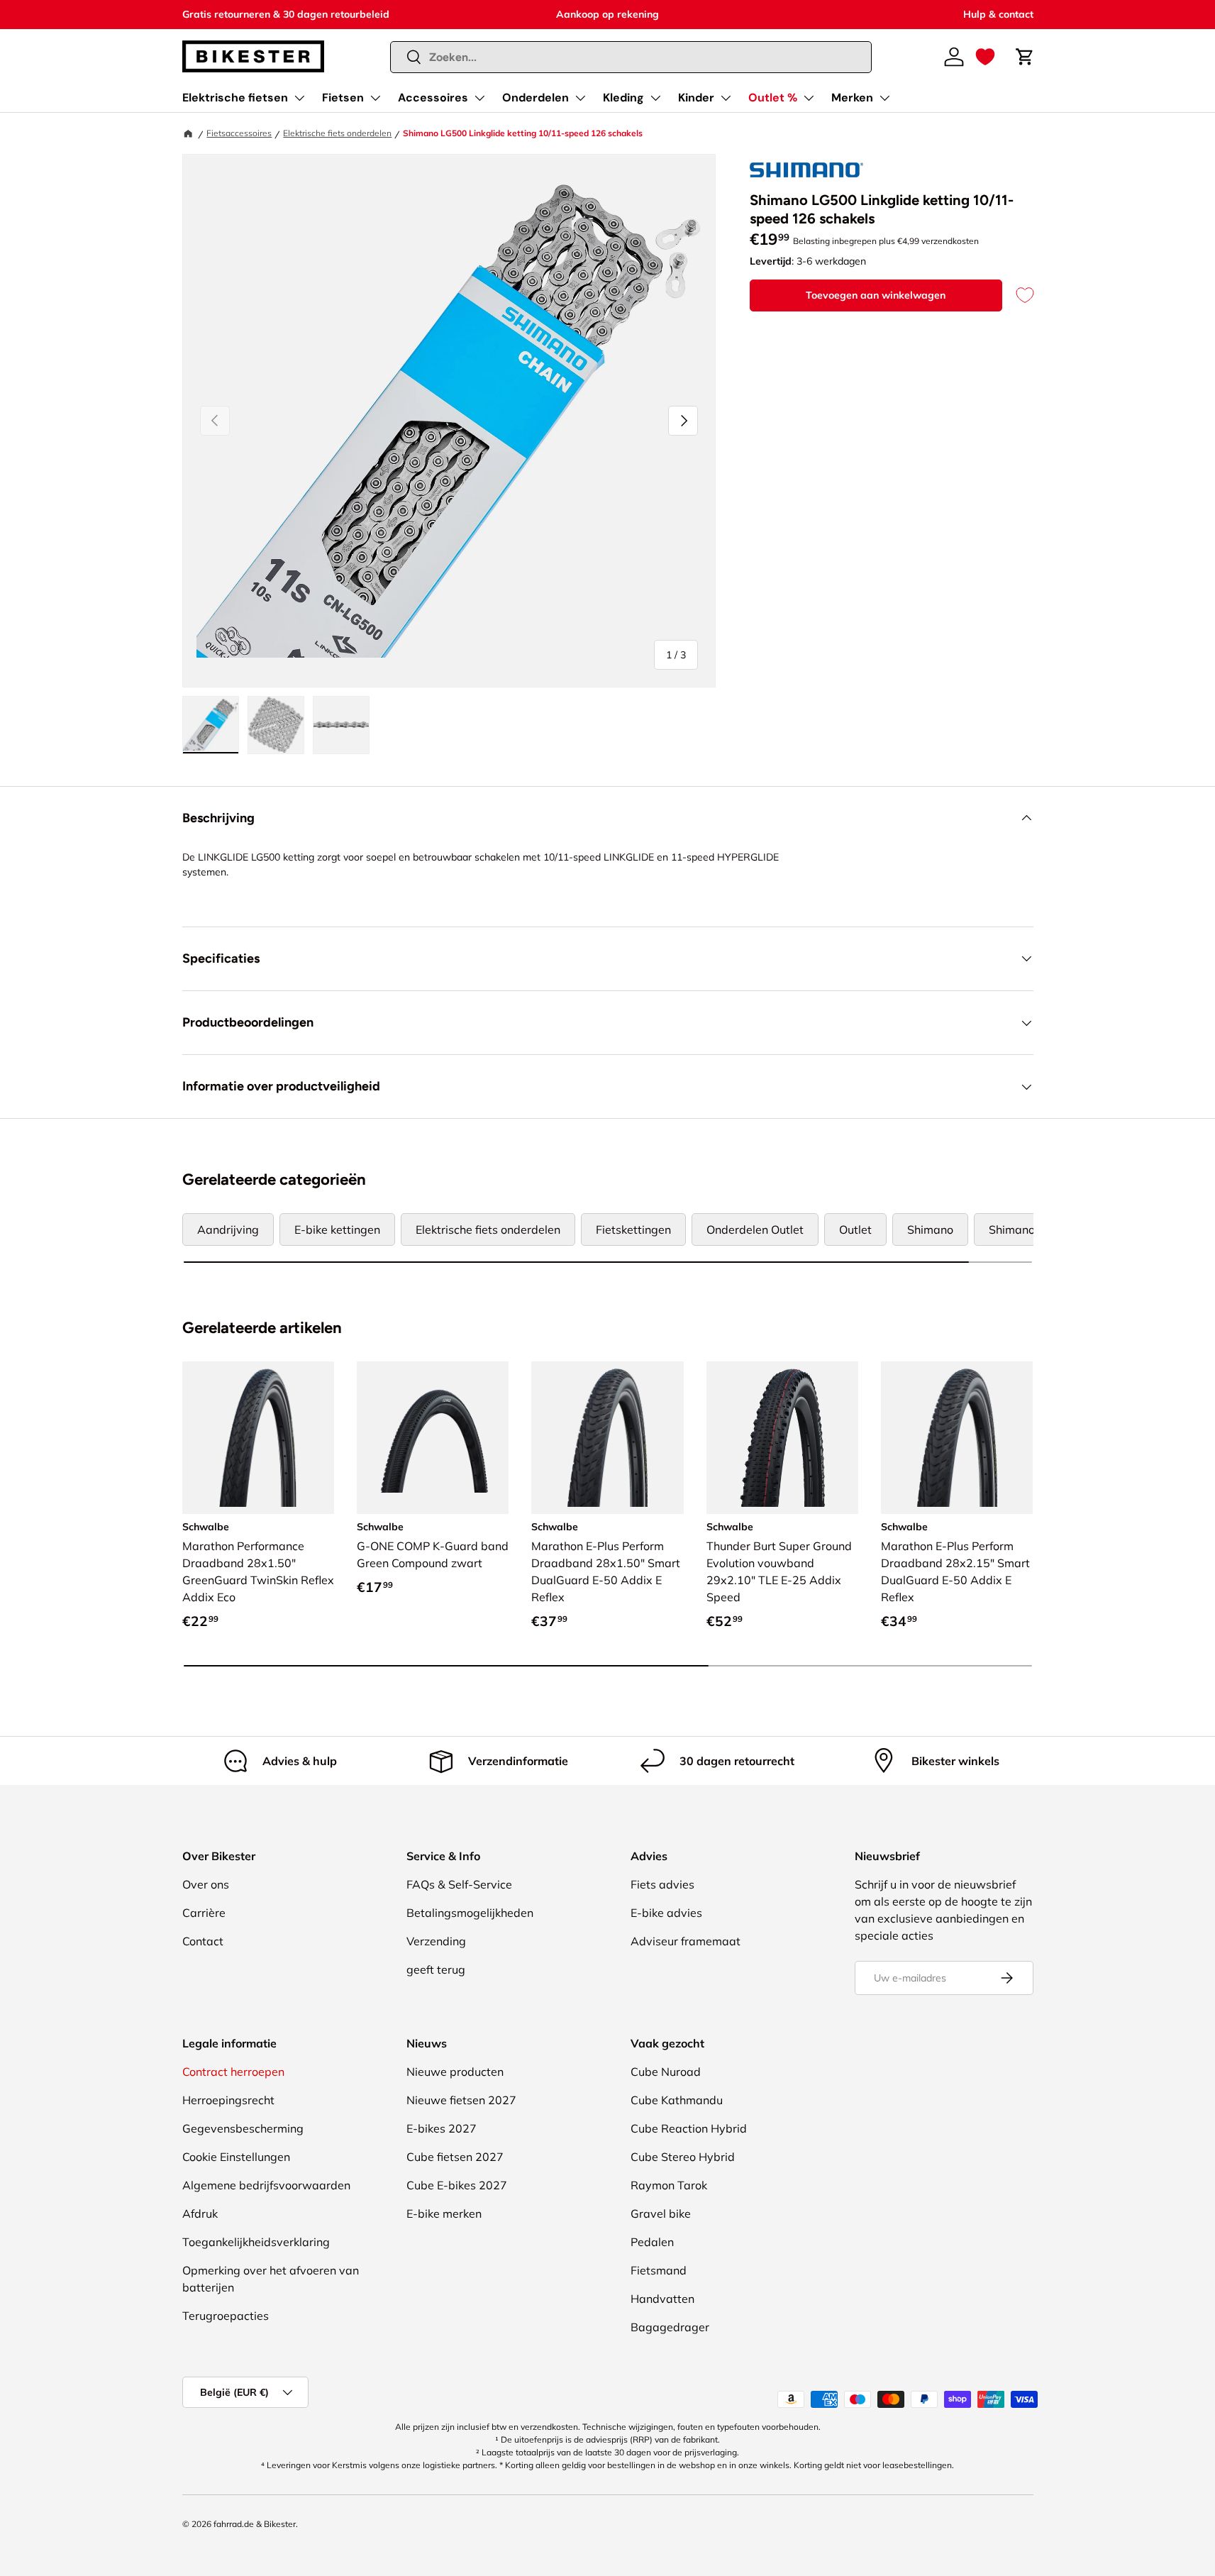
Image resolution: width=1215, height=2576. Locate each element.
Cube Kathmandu (677, 2100)
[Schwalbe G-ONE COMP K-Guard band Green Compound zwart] (433, 1437)
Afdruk (200, 2213)
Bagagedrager (670, 2327)
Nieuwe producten (455, 2072)
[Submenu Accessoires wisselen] (479, 98)
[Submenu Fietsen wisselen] (375, 98)
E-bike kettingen (337, 1229)
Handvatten (662, 2299)
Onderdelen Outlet (755, 1229)
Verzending (436, 1941)
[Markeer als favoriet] (1018, 295)
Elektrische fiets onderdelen (337, 133)
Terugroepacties (226, 2316)
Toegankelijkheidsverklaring (256, 2242)
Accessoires (433, 98)
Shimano (930, 1229)
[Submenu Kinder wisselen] (726, 98)
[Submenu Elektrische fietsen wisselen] (299, 98)
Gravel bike (661, 2213)
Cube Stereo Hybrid (683, 2157)
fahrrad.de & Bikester (255, 2524)
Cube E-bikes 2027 (457, 2185)
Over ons (206, 1884)
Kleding (623, 98)
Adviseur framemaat (686, 1941)
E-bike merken (444, 2213)
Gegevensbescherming (243, 2128)
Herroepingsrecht (228, 2100)
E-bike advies (666, 1913)
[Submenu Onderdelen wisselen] (580, 98)
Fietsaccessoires (239, 133)
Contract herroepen (233, 2072)
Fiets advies (662, 1884)
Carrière (204, 1913)
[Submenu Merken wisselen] (884, 98)
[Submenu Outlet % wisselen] (809, 98)
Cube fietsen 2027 (455, 2157)
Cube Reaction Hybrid (689, 2128)
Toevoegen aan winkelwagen (876, 295)
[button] (985, 57)
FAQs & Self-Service (459, 1884)
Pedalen (652, 2242)
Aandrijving (228, 1229)
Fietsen (343, 98)
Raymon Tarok (669, 2185)
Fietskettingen (633, 1229)
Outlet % (773, 98)
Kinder (696, 98)
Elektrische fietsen (235, 98)
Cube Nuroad (666, 2072)
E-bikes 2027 (442, 2128)
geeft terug (436, 1969)
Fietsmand (659, 2270)
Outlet (855, 1229)
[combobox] (631, 57)
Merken (852, 98)
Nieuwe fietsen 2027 (461, 2100)
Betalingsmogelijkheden (470, 1913)
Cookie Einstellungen (236, 2157)
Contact (203, 1941)
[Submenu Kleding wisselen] (655, 98)
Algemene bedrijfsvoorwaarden (266, 2185)
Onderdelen (536, 98)
